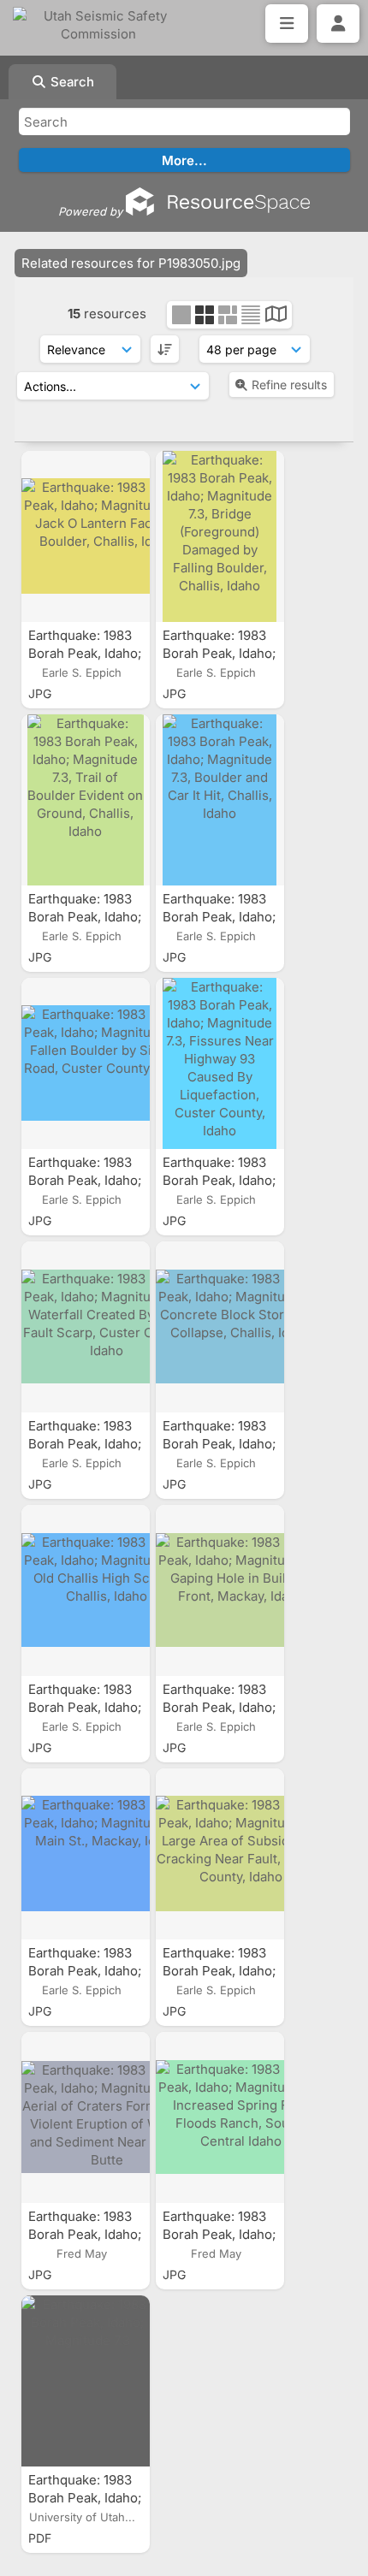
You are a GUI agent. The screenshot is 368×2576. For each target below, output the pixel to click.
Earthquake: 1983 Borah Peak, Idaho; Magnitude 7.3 (85, 2498)
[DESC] (165, 349)
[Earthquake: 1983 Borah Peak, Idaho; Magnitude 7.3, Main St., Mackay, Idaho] (86, 1854)
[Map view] (276, 316)
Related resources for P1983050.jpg (131, 263)
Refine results (289, 385)
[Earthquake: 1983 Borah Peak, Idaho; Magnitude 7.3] (86, 2381)
